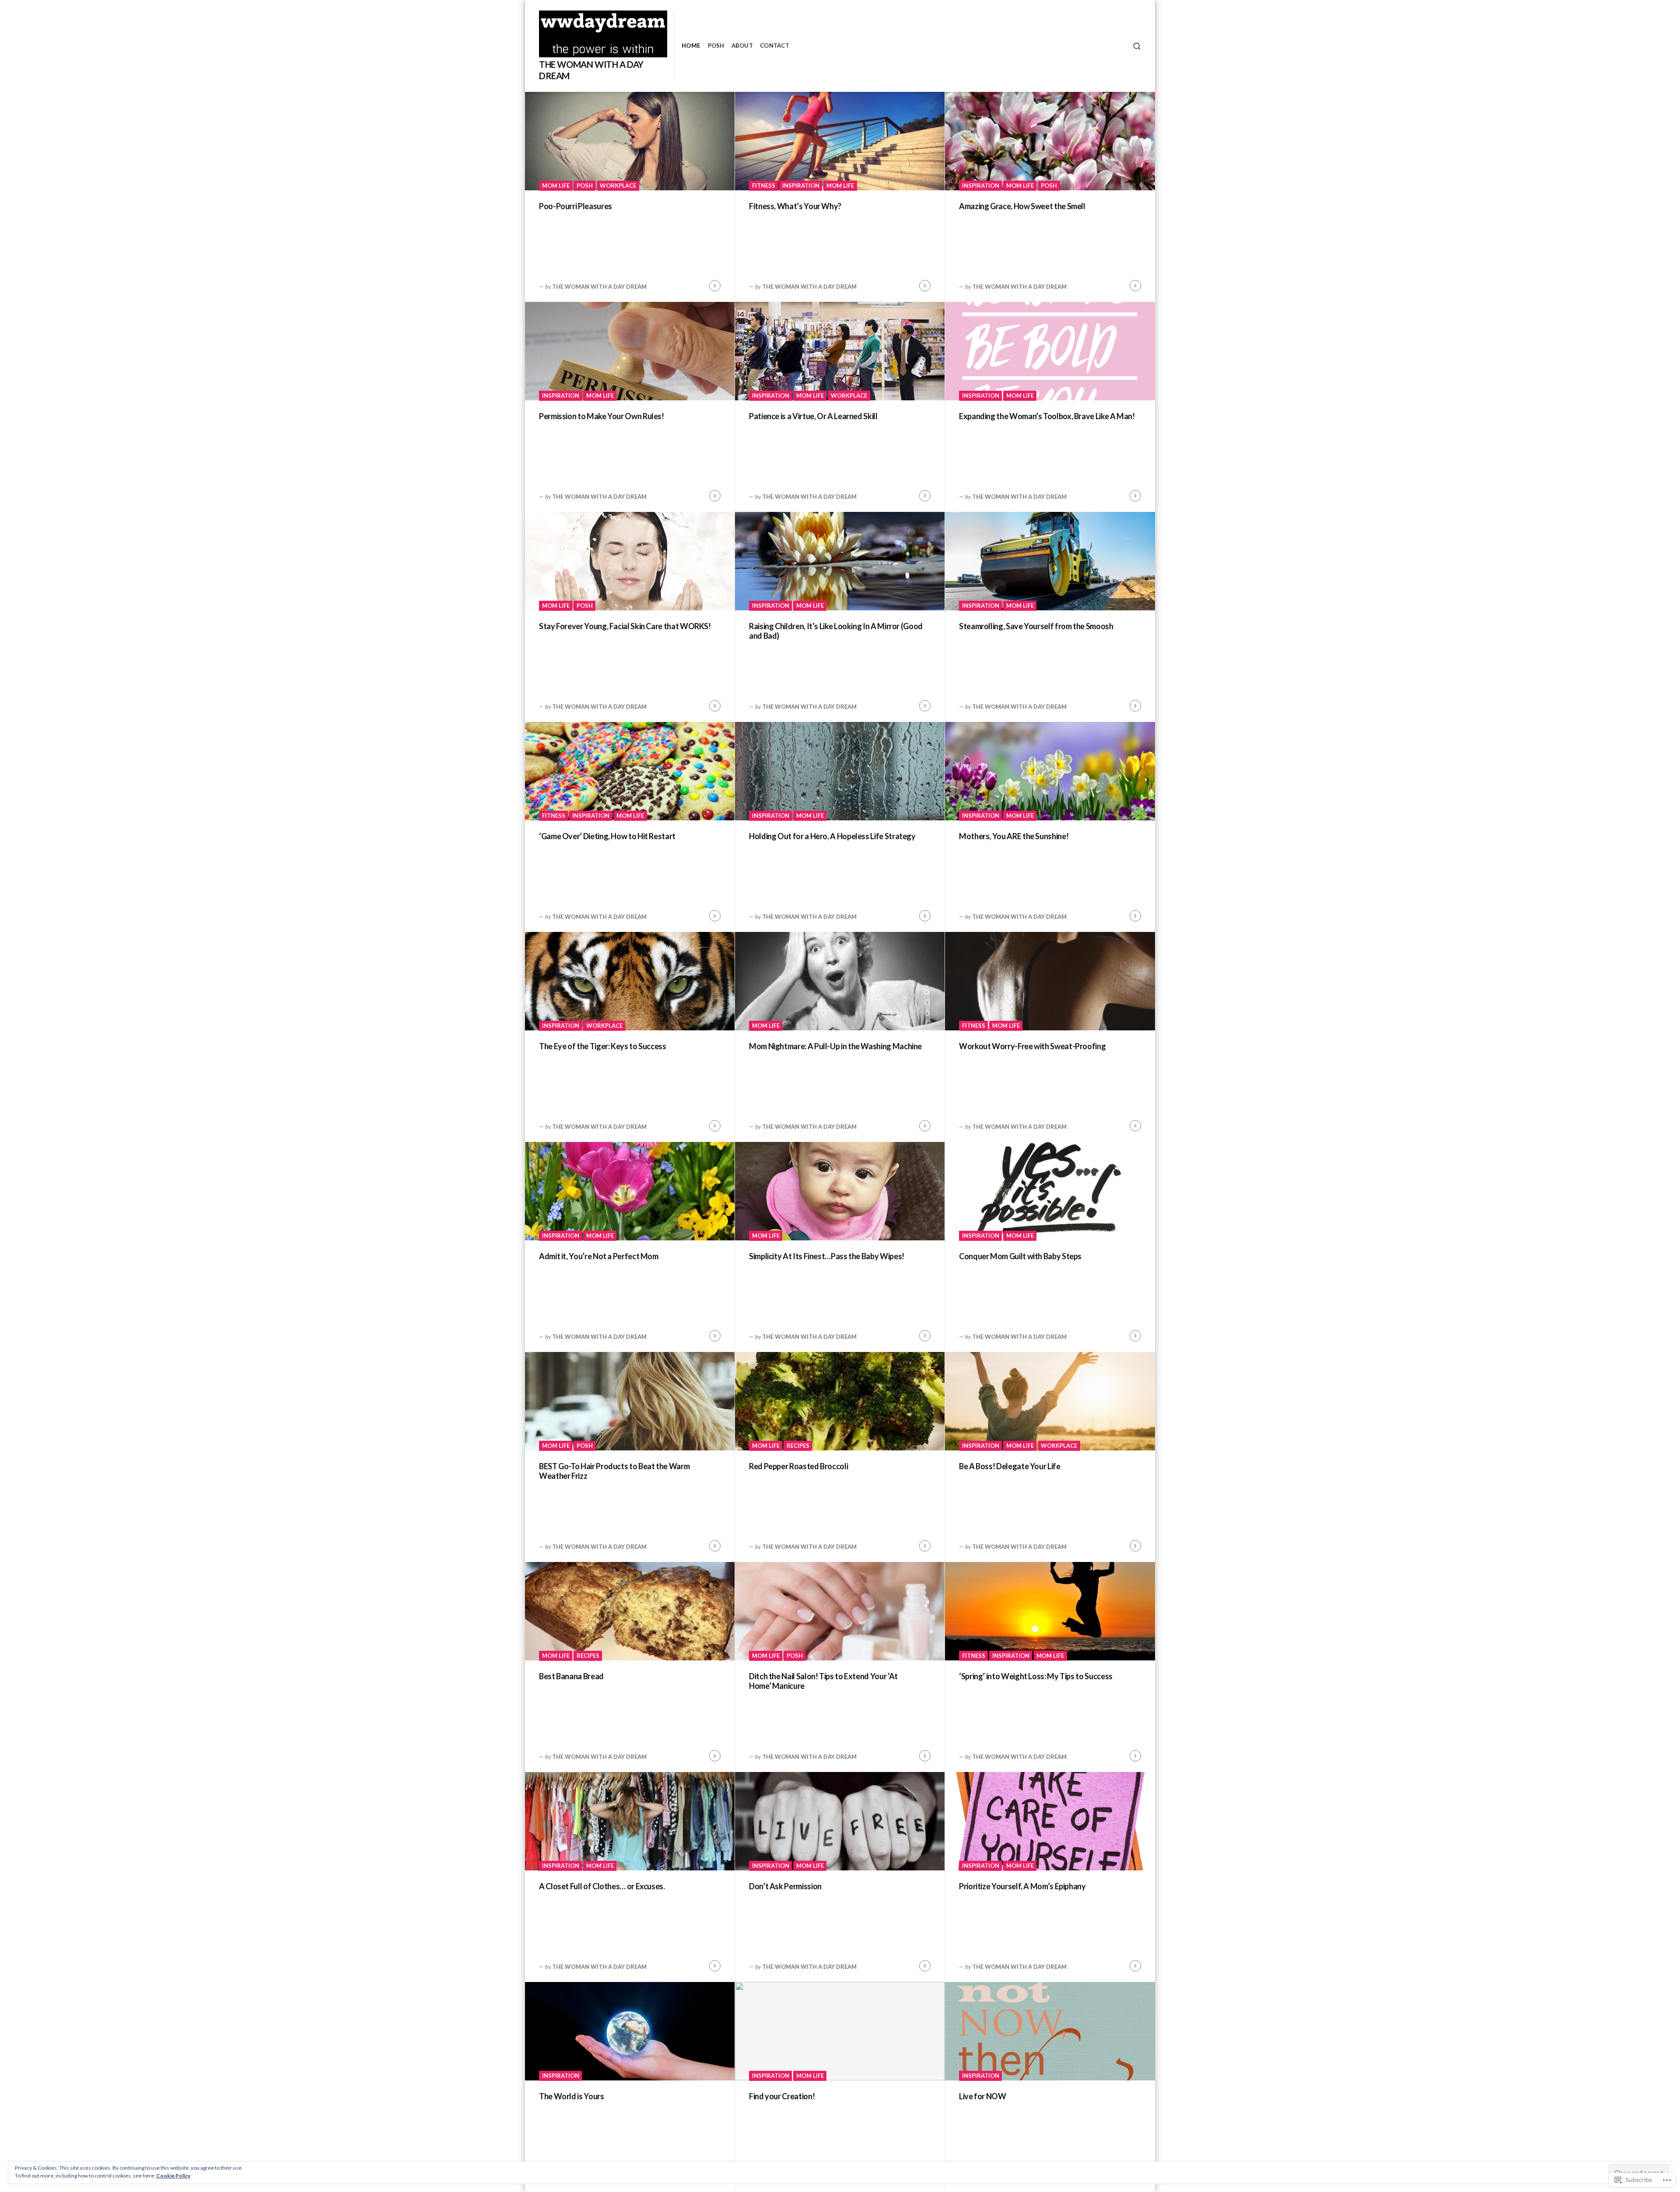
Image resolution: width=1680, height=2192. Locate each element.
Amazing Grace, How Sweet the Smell (1022, 206)
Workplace (618, 186)
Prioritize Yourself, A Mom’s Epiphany (1022, 1886)
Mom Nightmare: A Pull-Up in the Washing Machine (835, 1046)
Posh (716, 46)
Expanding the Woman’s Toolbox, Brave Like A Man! (1047, 416)
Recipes (798, 1446)
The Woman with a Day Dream (599, 287)
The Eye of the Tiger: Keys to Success (603, 1046)
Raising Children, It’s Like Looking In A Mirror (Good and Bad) (836, 631)
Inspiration (801, 186)
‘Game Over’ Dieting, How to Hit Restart (607, 836)
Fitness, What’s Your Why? (795, 206)
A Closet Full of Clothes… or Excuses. (602, 1886)
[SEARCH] (1137, 46)
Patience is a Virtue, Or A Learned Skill (813, 416)
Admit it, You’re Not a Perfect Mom (599, 1256)
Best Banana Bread (571, 1676)
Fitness (764, 186)
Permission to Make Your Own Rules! (602, 416)
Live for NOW (983, 2096)
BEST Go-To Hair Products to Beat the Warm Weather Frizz (614, 1471)
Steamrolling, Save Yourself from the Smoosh (1036, 626)
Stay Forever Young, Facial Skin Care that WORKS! (625, 626)
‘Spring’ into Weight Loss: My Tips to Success (1036, 1676)
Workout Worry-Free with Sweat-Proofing (1032, 1046)
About (742, 46)
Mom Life (556, 186)
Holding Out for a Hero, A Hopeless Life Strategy (832, 836)
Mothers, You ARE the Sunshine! (1014, 836)
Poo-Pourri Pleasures (576, 206)
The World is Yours (572, 2096)
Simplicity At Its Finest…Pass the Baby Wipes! (827, 1256)
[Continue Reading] (715, 286)
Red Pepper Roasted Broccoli (798, 1466)
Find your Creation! (782, 2096)
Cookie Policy (173, 2176)
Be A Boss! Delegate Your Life (1010, 1466)
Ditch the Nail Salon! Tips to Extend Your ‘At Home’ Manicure (823, 1681)
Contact (775, 46)
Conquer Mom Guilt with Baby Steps (1021, 1256)
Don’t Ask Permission (785, 1886)
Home (691, 46)
